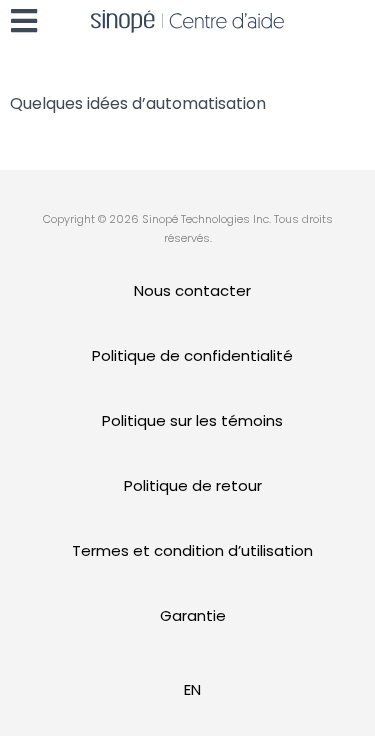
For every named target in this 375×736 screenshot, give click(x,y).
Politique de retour (193, 485)
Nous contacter (192, 290)
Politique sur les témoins (192, 420)
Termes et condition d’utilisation (192, 550)
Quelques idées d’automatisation (138, 103)
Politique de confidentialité (192, 355)
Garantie (193, 615)
